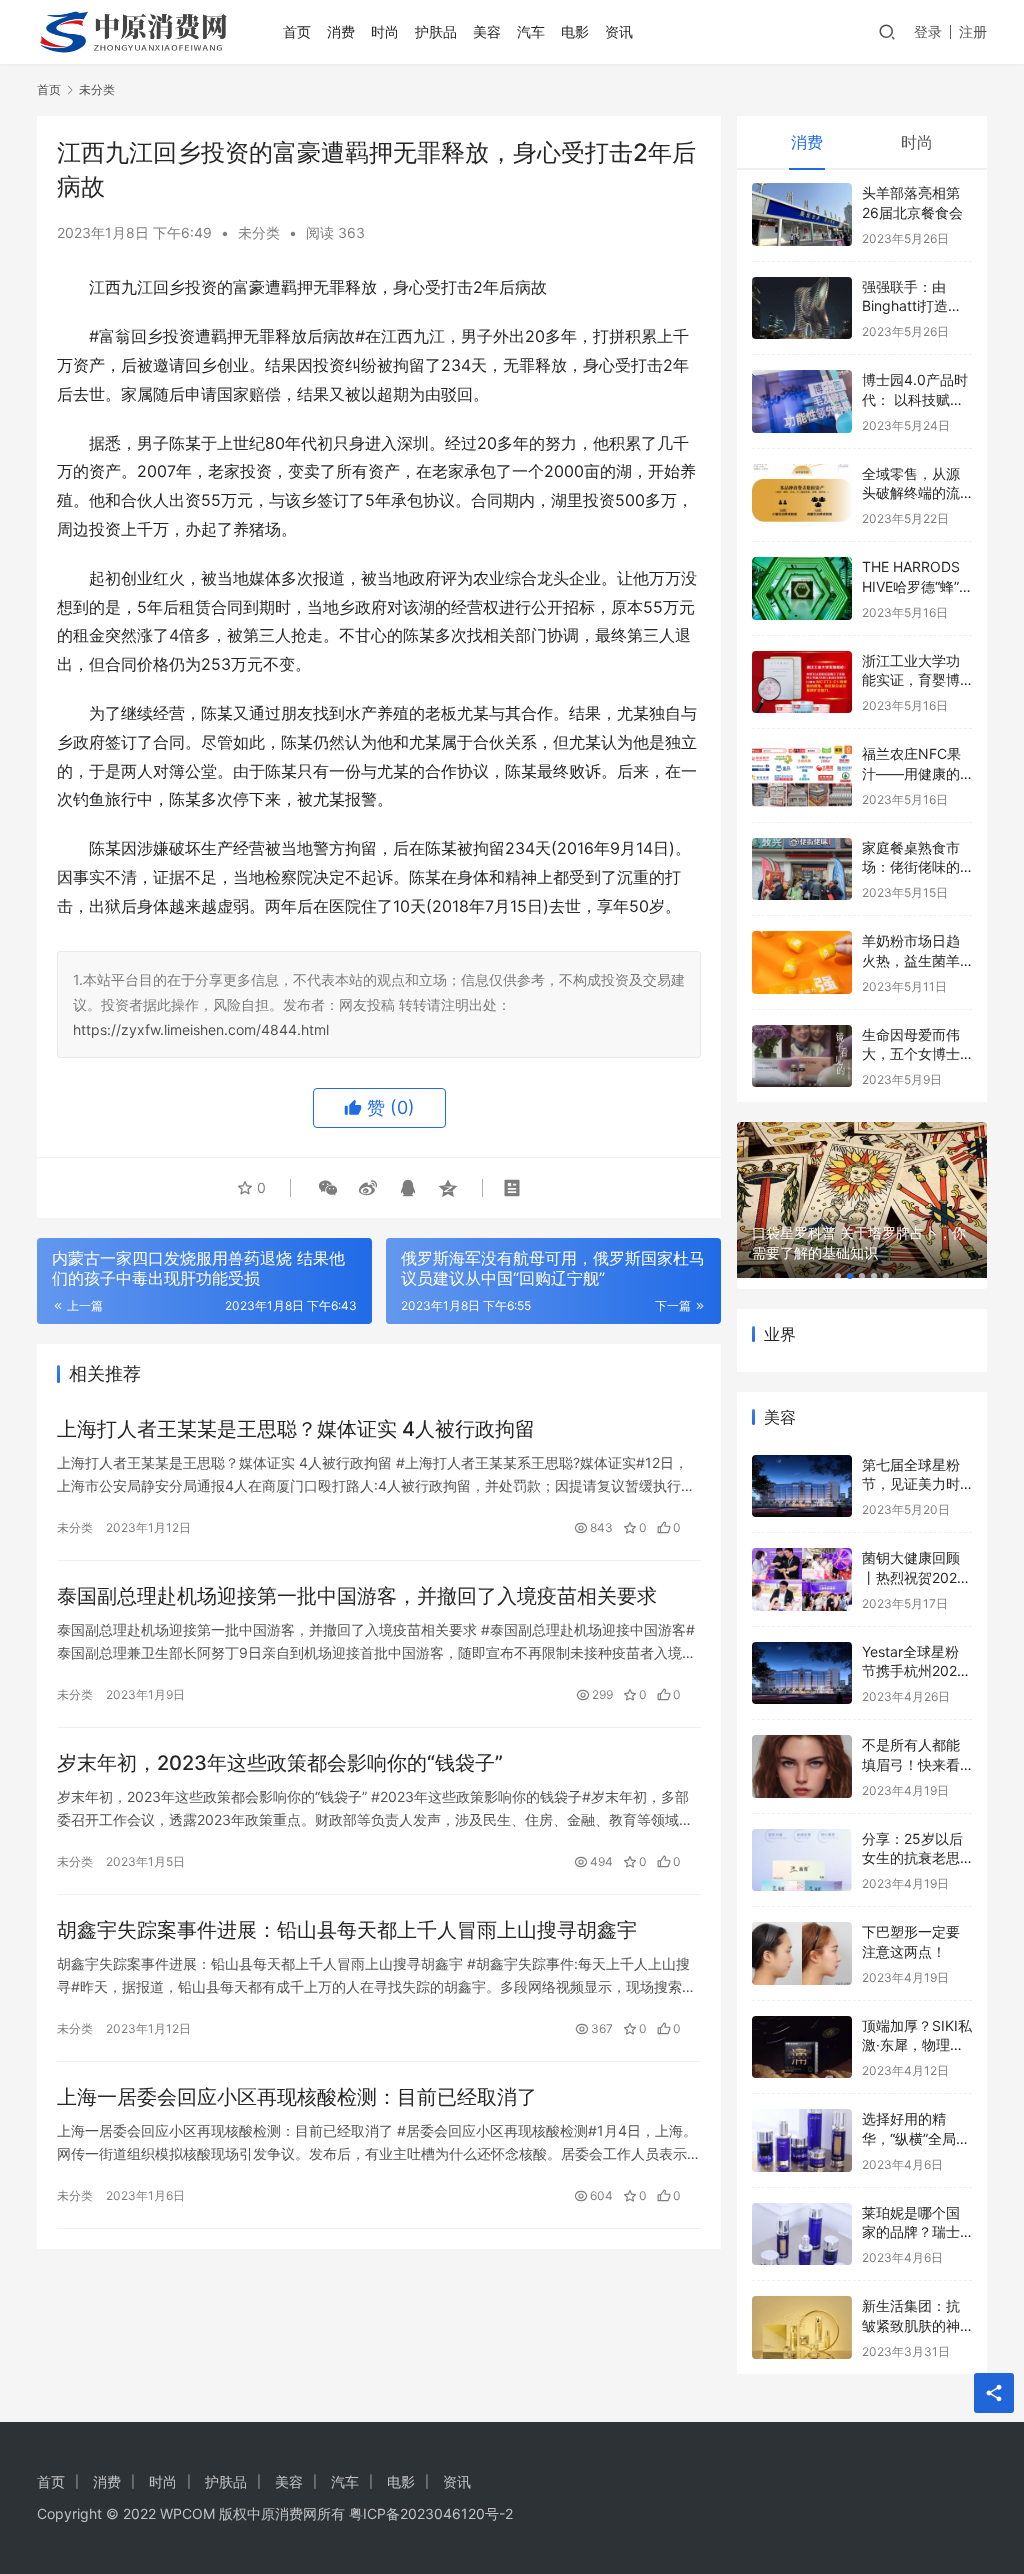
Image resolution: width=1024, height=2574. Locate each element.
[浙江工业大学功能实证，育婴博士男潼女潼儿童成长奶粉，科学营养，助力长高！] (802, 682)
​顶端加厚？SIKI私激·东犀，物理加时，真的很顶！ (917, 2045)
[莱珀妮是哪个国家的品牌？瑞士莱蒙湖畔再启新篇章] (802, 2234)
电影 (575, 31)
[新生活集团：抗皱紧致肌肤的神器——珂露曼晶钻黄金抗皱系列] (802, 2327)
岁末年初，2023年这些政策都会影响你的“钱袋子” (280, 1763)
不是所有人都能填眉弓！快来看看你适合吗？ (911, 1764)
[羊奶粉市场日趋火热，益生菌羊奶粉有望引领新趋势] (802, 962)
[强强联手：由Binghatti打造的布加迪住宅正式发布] (802, 308)
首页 (297, 31)
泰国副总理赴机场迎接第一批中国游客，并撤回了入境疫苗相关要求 (357, 1596)
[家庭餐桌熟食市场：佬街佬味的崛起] (802, 869)
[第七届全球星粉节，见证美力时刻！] (802, 1486)
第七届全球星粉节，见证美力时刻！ (911, 1484)
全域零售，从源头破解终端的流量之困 (911, 493)
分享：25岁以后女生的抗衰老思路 (912, 1858)
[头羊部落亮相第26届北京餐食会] (802, 214)
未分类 (259, 232)
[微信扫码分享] (328, 1188)
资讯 (619, 31)
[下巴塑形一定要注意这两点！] (802, 1953)
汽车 (531, 31)
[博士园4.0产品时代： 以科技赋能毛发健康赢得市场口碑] (802, 401)
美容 (487, 31)
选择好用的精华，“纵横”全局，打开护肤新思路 (916, 2138)
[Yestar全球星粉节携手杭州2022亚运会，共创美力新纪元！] (802, 1673)
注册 (973, 31)
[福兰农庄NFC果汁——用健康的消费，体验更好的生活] (802, 775)
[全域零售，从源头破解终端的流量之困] (802, 495)
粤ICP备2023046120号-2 (431, 2513)
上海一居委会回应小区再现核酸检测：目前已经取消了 (297, 2097)
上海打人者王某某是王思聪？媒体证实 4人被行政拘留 (296, 1429)
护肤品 (436, 31)
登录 (928, 31)
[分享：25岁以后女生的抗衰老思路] (802, 1860)
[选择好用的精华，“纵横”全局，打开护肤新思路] (802, 2140)
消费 (341, 31)
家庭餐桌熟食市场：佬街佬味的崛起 (911, 867)
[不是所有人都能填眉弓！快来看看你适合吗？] (802, 1766)
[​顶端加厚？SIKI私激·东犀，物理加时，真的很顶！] (802, 2047)
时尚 (385, 31)
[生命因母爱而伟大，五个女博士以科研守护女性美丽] (802, 1056)
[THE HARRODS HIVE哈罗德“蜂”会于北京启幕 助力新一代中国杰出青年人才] (802, 588)
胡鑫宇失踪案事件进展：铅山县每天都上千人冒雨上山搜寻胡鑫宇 (347, 1930)
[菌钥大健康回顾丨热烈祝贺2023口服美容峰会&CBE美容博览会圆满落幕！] (802, 1579)
